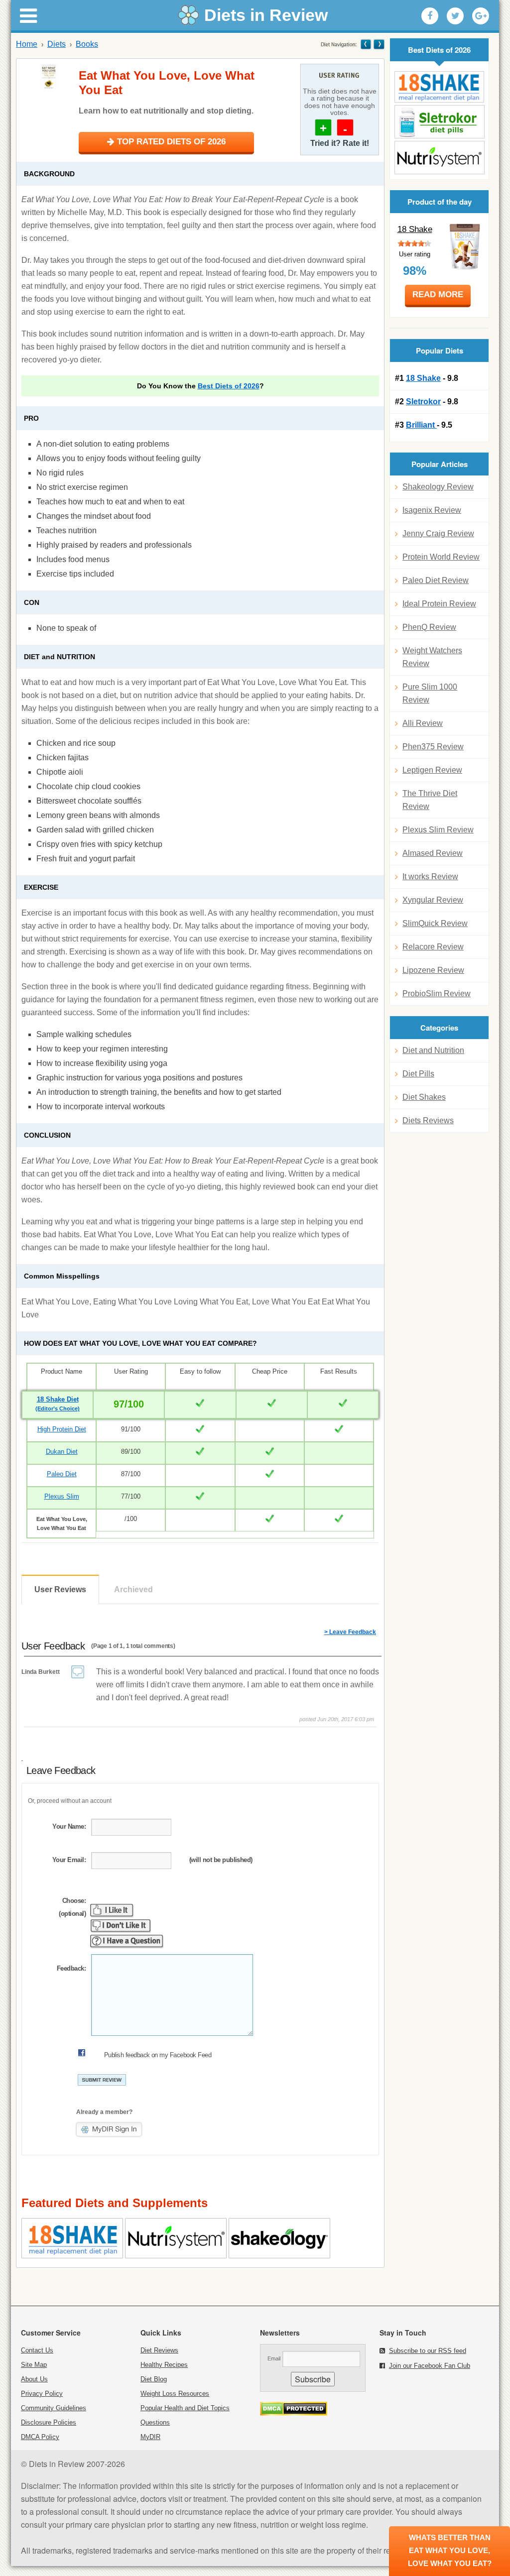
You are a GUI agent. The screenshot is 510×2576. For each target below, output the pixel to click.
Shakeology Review (438, 487)
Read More (438, 294)
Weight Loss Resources (175, 2394)
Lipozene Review (433, 970)
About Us (34, 2379)
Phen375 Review (433, 747)
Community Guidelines (54, 2408)
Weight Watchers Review (432, 657)
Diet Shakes (424, 1097)
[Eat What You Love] (366, 44)
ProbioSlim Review (437, 994)
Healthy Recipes (164, 2365)
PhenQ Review (429, 627)
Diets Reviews (428, 1120)
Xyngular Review (433, 900)
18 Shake (415, 229)
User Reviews (60, 1589)
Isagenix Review (432, 510)
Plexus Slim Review (438, 830)
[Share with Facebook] (430, 16)
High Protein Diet (62, 1429)
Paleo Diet (62, 1474)
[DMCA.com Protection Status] (294, 2413)
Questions (155, 2422)
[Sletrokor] (439, 122)
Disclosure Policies (49, 2422)
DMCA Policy (40, 2437)
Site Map (34, 2365)
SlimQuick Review (435, 923)
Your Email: (69, 1860)
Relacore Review (433, 947)
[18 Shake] (439, 87)
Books (87, 44)
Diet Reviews (159, 2350)
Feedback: (71, 1968)
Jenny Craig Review (438, 533)
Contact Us (37, 2350)
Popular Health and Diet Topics (185, 2408)
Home (27, 44)
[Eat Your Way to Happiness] (378, 44)
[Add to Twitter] (455, 16)
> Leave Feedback (350, 1632)
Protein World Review (441, 557)
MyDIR (150, 2437)
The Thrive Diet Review (430, 800)
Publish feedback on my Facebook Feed (158, 2055)
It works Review (430, 877)
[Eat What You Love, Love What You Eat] (49, 76)
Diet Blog (154, 2379)
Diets (57, 44)
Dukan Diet (62, 1452)
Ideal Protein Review (439, 604)
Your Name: (69, 1826)
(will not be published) (221, 1860)
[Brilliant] (439, 158)
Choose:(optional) (72, 1907)
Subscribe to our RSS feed (428, 2351)
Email (274, 2358)
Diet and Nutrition (433, 1050)
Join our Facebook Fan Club (430, 2366)
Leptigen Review (432, 770)
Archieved (133, 1589)
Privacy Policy (42, 2394)
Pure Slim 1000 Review (430, 693)
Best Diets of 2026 (229, 386)
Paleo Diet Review (436, 580)
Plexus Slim (62, 1496)
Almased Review (433, 853)
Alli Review (423, 723)
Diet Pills (418, 1074)
